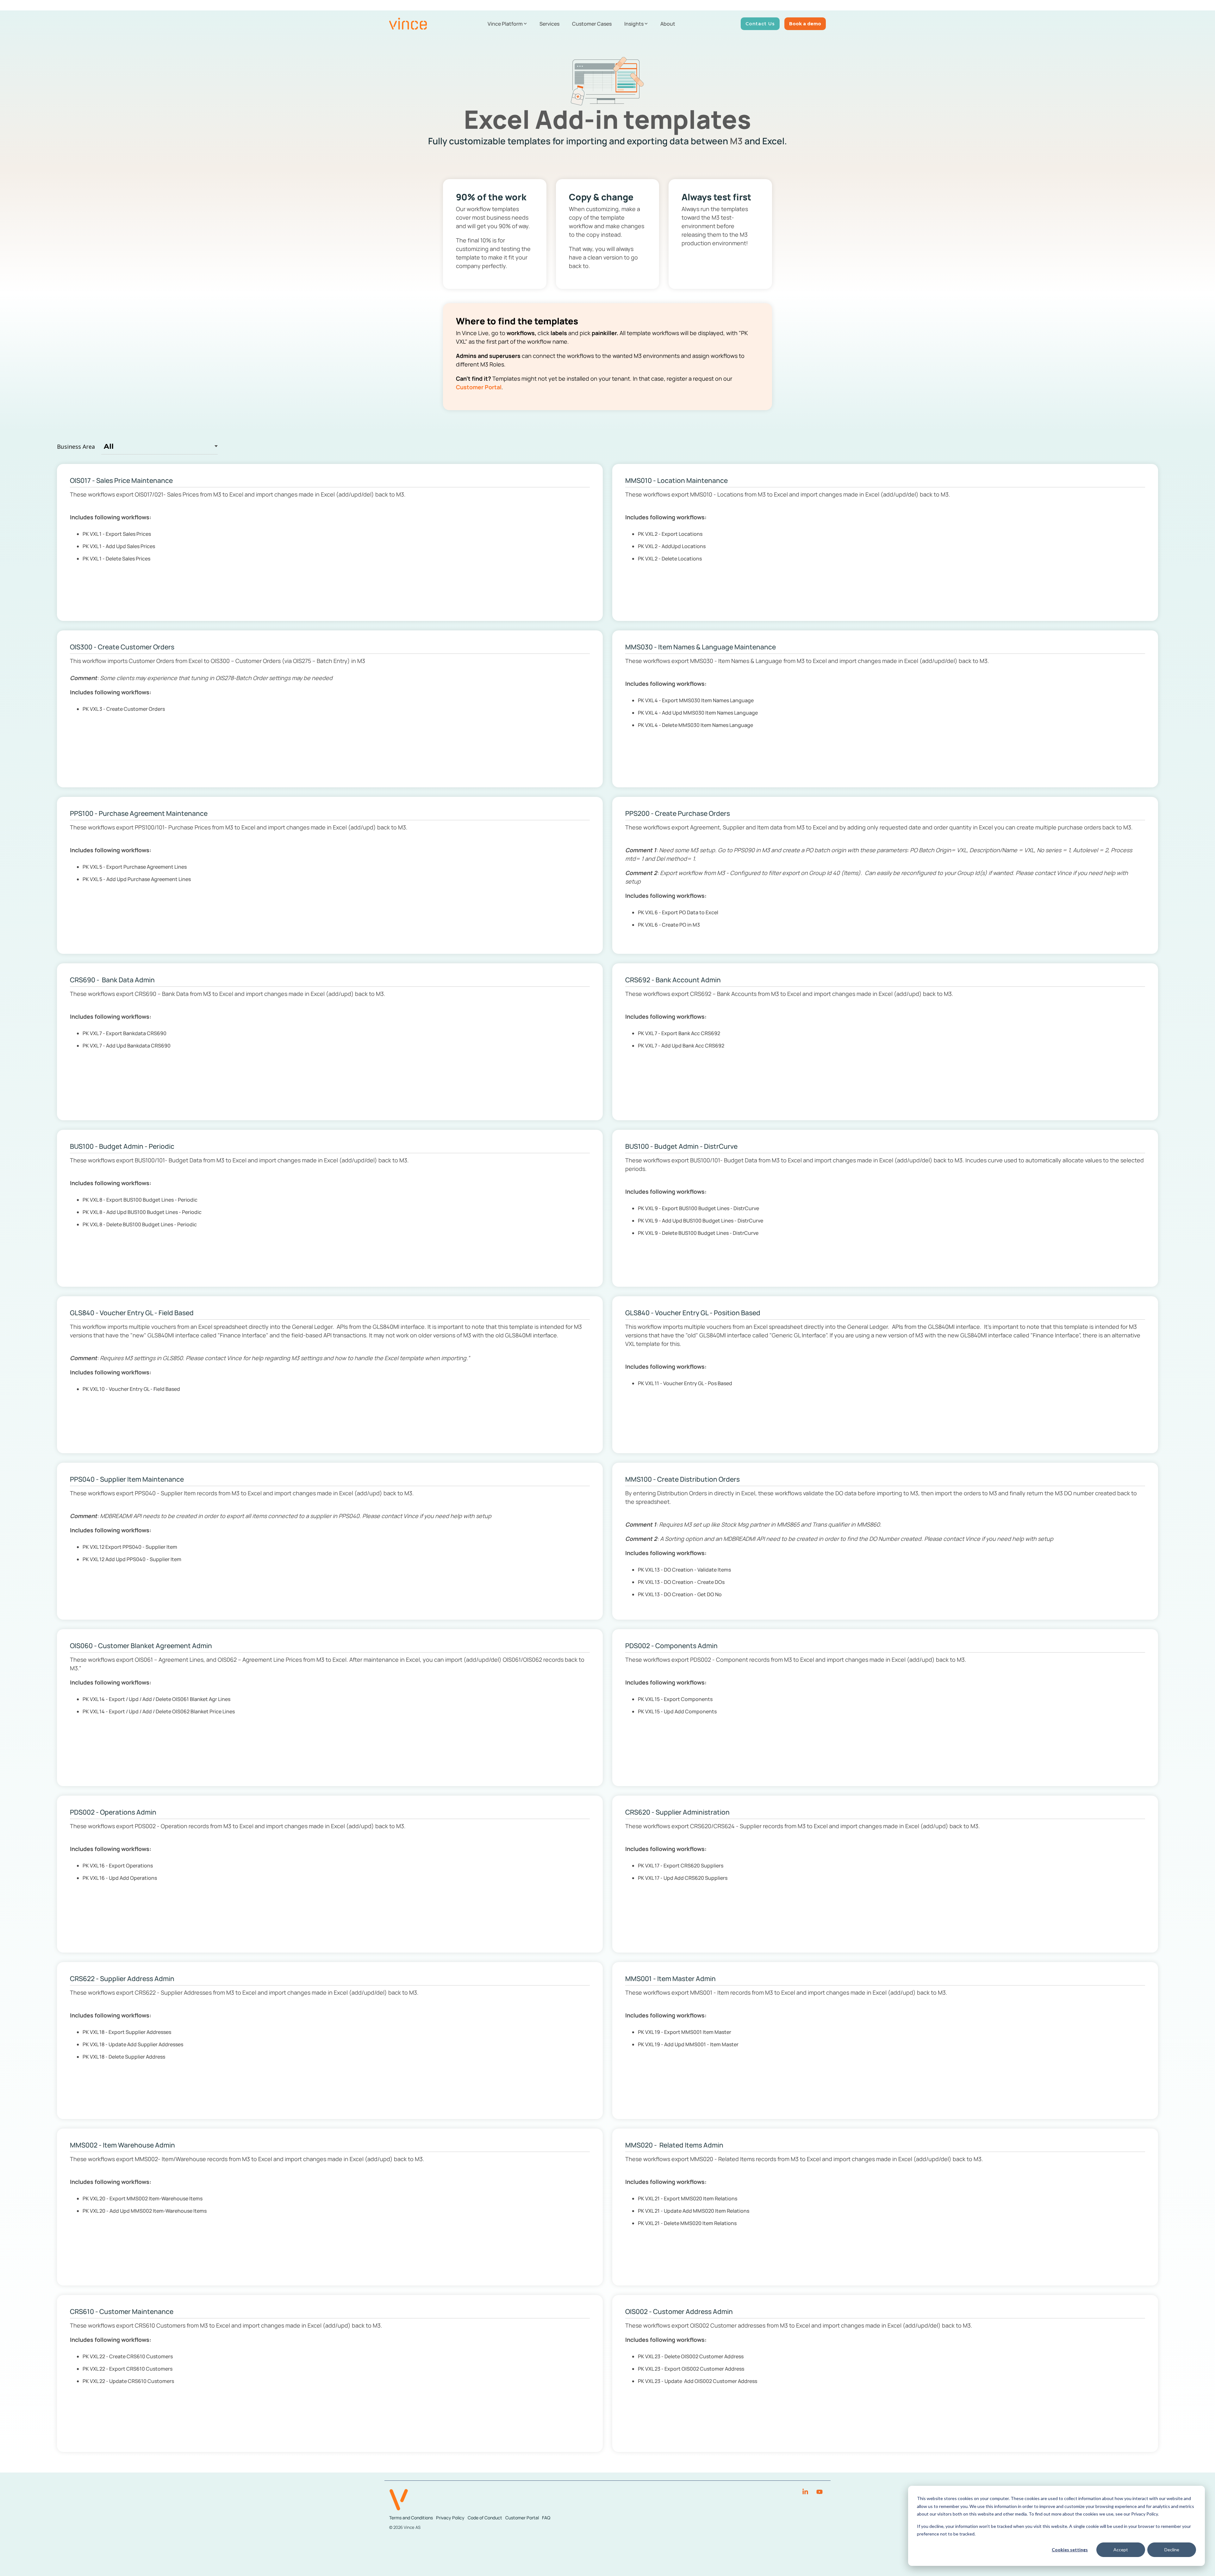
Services (549, 24)
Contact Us (760, 24)
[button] (806, 2492)
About (668, 24)
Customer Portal (479, 387)
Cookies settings (1070, 2550)
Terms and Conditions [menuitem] (411, 2518)
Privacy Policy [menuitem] (450, 2518)
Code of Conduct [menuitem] (485, 2518)
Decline (1172, 2550)
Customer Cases (592, 24)
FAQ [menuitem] (546, 2518)
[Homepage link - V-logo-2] (399, 2507)
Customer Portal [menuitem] (522, 2518)
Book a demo (805, 24)
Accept (1121, 2550)
